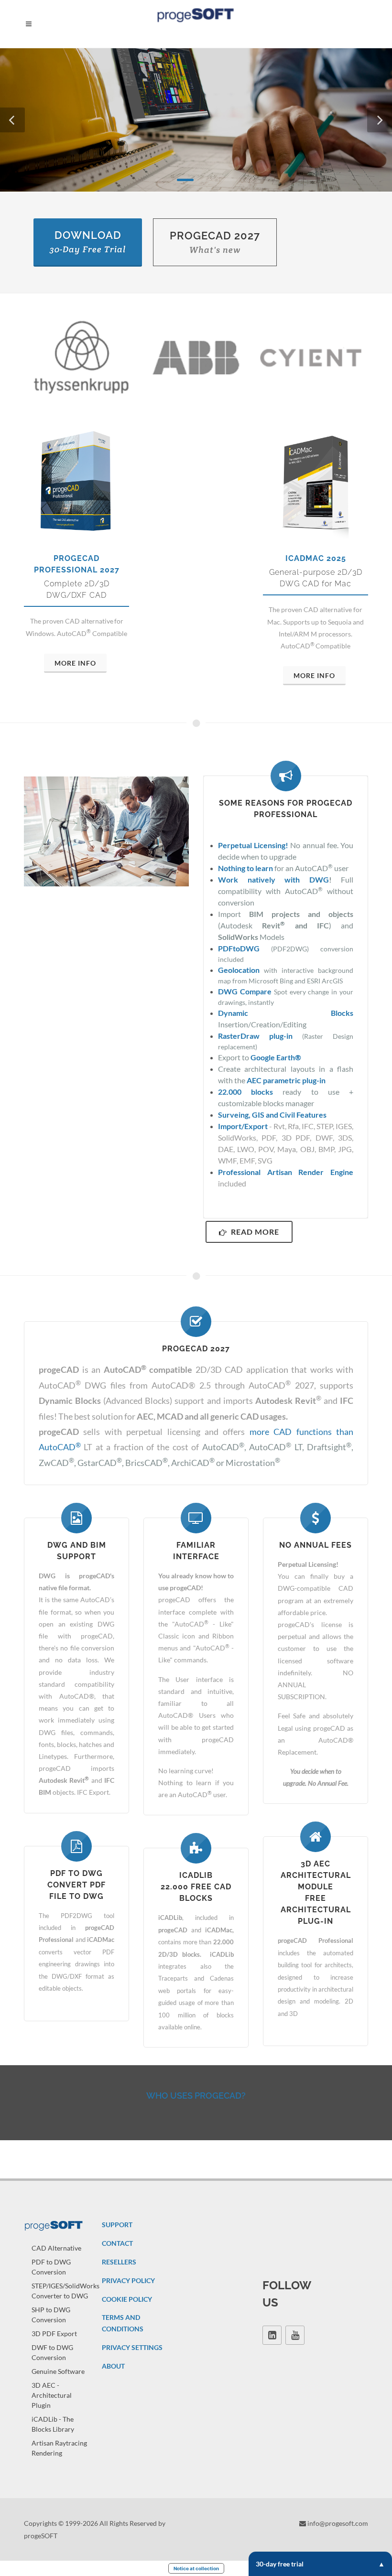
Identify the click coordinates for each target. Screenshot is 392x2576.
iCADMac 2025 (316, 558)
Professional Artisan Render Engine (286, 1172)
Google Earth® (276, 1057)
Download (88, 242)
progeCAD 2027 (215, 242)
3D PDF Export (54, 2333)
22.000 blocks (245, 1092)
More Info (75, 663)
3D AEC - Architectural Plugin (52, 2395)
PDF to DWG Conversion (51, 2267)
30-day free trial (280, 2564)
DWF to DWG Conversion (52, 2352)
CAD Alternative (56, 2248)
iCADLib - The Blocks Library (53, 2424)
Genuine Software (58, 2371)
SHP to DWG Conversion (51, 2315)
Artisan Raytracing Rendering (59, 2448)
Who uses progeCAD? (196, 2096)
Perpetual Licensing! (253, 845)
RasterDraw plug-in (255, 1036)
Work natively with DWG (273, 879)
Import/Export (243, 1126)
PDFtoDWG (239, 948)
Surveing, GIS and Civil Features (272, 1115)
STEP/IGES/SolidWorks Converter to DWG (65, 2291)
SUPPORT (117, 2225)
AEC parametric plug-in (286, 1080)
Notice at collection (196, 2568)
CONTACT (117, 2243)
